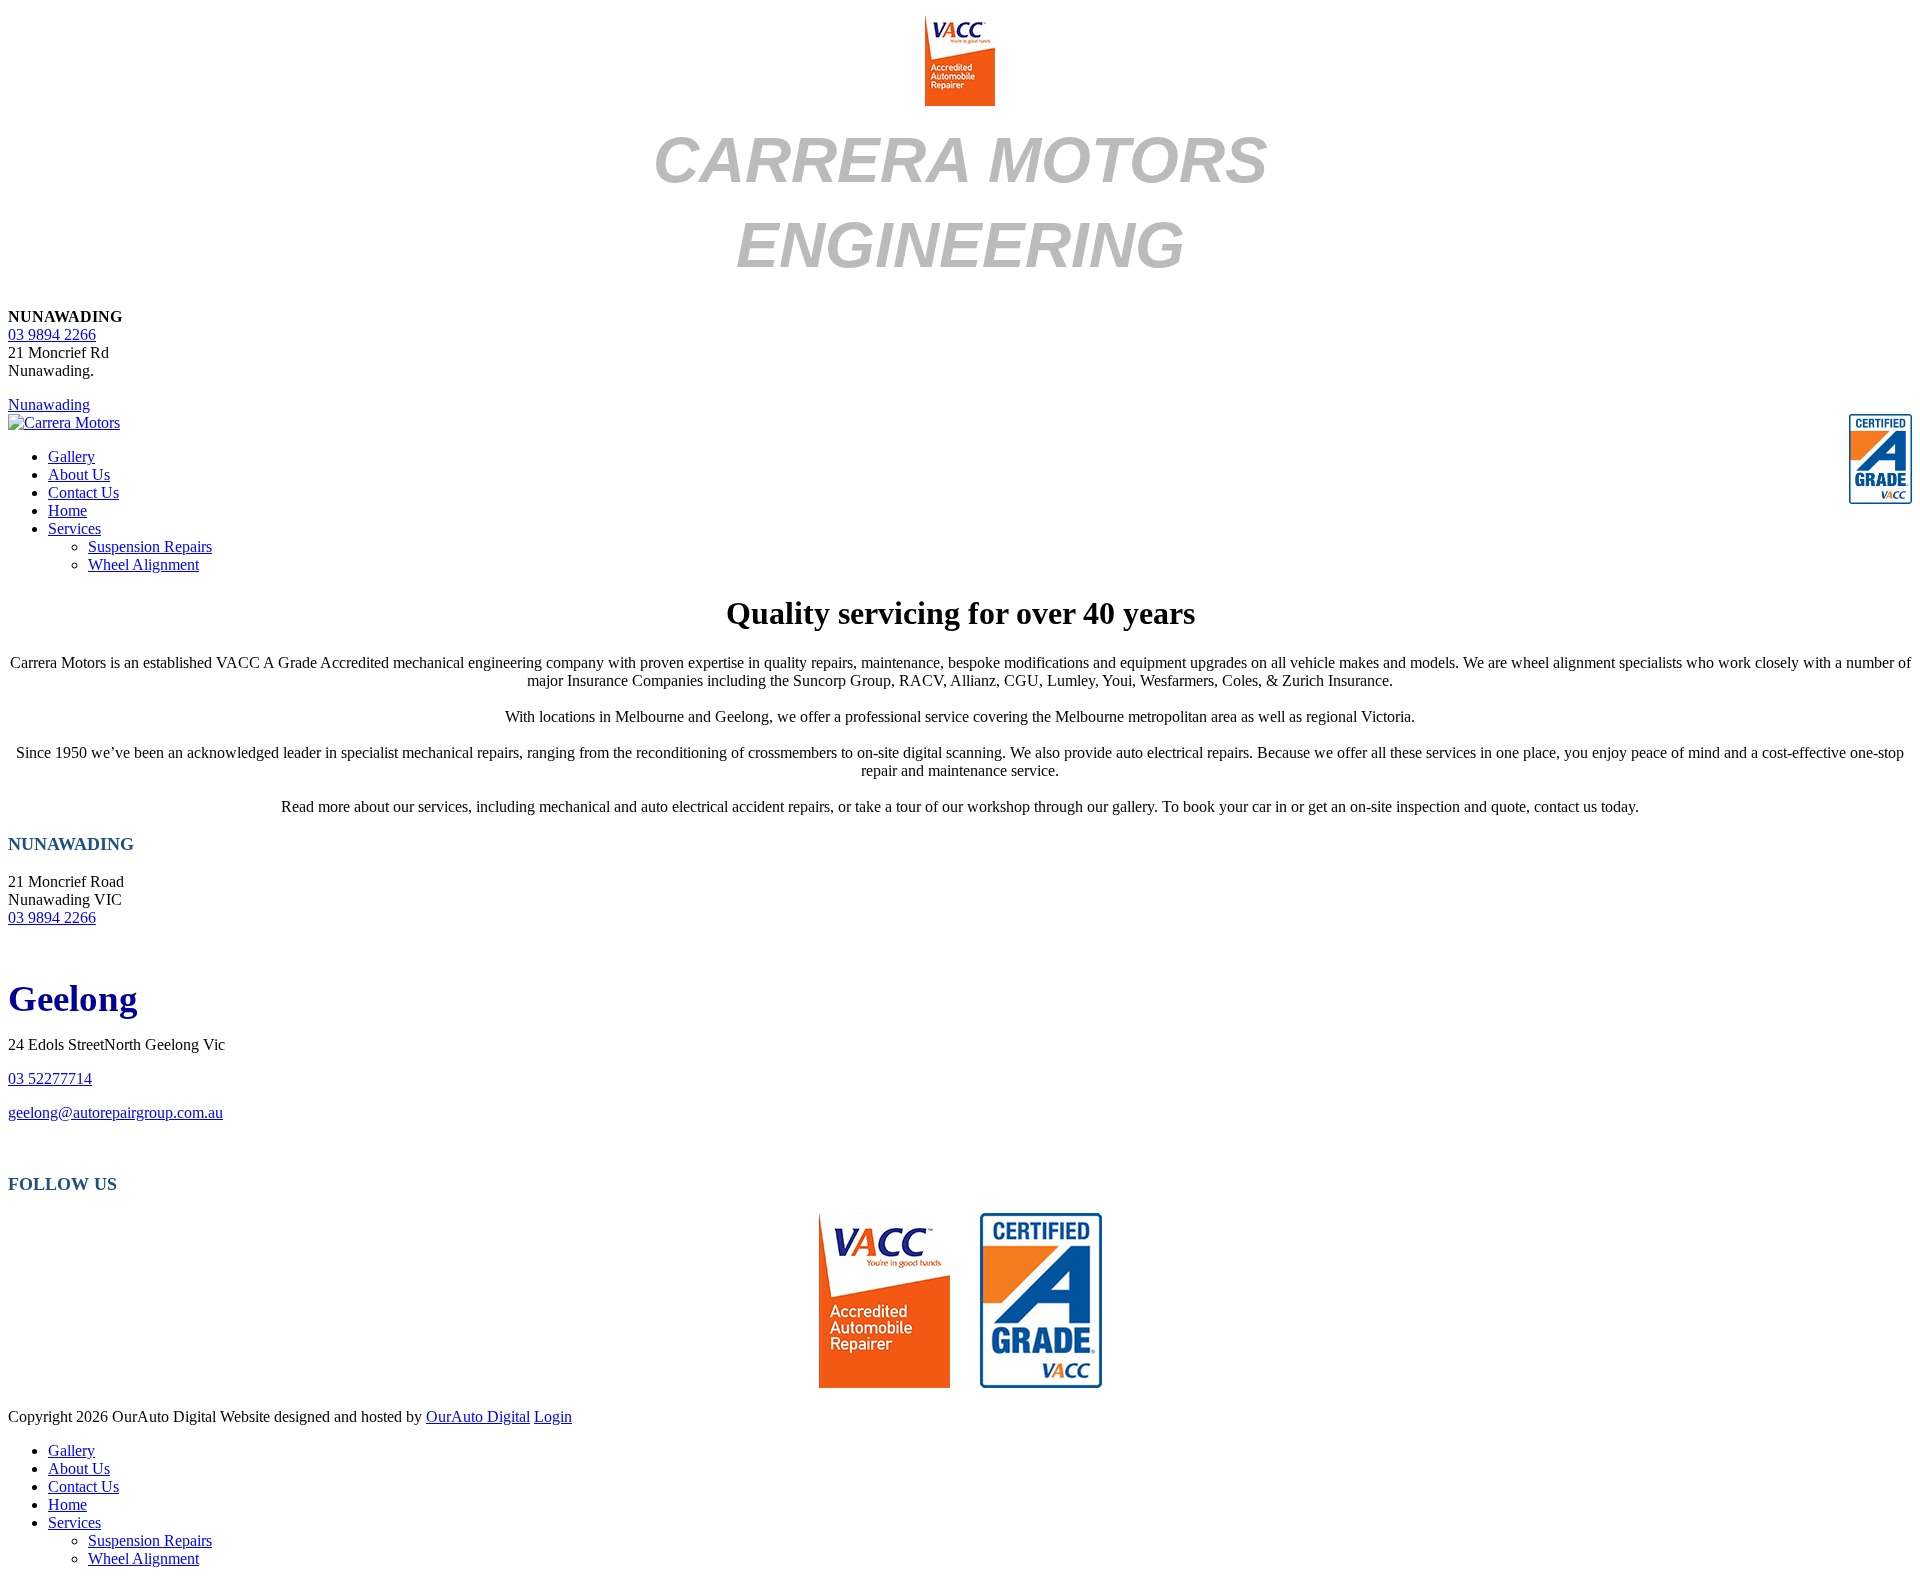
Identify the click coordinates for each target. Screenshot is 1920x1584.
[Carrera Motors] (64, 422)
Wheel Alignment (143, 564)
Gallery (71, 456)
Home (67, 510)
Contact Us (83, 492)
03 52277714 (50, 1078)
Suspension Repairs (150, 546)
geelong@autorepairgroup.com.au (115, 1112)
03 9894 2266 (52, 334)
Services (74, 528)
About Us (79, 474)
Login (553, 1416)
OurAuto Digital (478, 1416)
